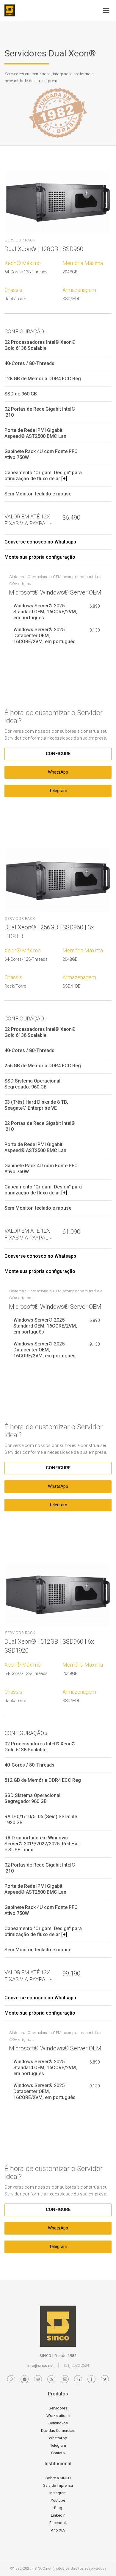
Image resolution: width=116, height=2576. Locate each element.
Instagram (58, 2493)
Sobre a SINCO (58, 2478)
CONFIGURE (58, 754)
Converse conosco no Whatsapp (40, 542)
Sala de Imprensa (58, 2485)
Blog (58, 2508)
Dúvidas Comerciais (58, 2431)
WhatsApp (58, 772)
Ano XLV (58, 2530)
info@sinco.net (40, 2365)
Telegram (58, 791)
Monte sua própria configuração (40, 557)
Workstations (58, 2416)
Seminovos (58, 2423)
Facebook (58, 2523)
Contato (58, 2453)
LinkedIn (58, 2515)
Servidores (58, 2408)
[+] (64, 479)
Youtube (58, 2500)
